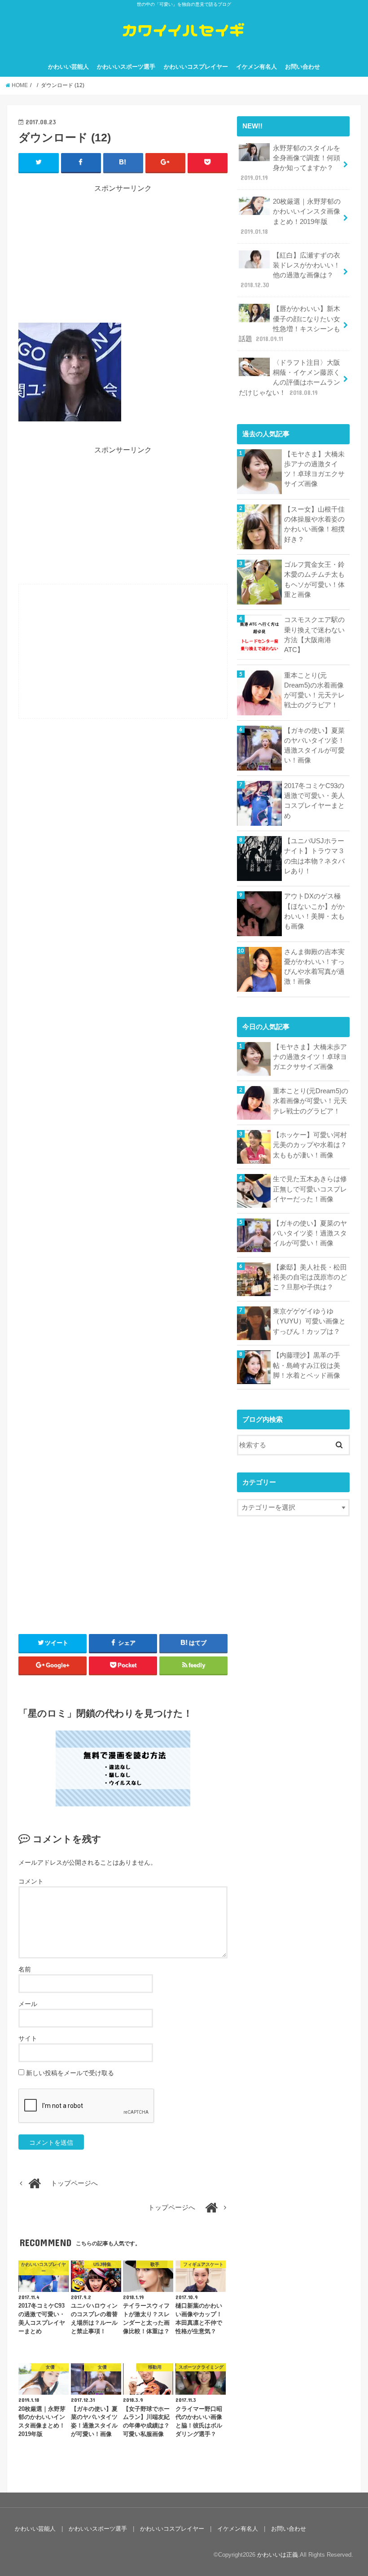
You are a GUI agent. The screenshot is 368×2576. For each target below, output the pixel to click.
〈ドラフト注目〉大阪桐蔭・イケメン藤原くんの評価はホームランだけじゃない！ (289, 378)
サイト (28, 2038)
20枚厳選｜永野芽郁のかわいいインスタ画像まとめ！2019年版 (291, 217)
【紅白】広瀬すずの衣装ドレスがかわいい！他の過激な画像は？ (290, 270)
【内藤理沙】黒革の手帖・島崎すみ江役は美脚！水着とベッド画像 (307, 1365)
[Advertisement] (123, 257)
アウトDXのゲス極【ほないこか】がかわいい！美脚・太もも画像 (314, 911)
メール (28, 2004)
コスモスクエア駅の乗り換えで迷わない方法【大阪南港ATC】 (314, 635)
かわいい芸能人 (68, 67)
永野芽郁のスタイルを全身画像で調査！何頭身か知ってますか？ (290, 163)
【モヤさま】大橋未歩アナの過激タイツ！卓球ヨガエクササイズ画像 (314, 469)
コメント (31, 1881)
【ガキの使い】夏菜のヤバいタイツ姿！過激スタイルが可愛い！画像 (314, 746)
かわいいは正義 (278, 2555)
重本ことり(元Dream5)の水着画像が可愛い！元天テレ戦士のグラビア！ (314, 690)
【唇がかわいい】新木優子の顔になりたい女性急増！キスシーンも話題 (289, 324)
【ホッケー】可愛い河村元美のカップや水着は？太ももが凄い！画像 (310, 1145)
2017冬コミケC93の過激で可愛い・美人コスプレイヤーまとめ (314, 801)
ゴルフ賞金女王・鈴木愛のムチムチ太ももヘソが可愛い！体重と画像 (314, 580)
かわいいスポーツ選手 (126, 67)
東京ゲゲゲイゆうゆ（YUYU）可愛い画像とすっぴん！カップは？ (309, 1321)
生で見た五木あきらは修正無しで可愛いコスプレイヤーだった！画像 (310, 1189)
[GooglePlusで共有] (165, 162)
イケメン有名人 (256, 67)
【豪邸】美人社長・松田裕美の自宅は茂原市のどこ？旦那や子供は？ (310, 1277)
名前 (25, 1969)
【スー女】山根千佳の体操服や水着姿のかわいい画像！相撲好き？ (314, 524)
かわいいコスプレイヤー (196, 67)
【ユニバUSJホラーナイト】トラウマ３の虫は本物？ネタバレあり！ (314, 856)
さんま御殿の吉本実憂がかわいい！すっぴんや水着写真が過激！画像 (314, 967)
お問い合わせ (302, 67)
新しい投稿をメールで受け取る (70, 2073)
